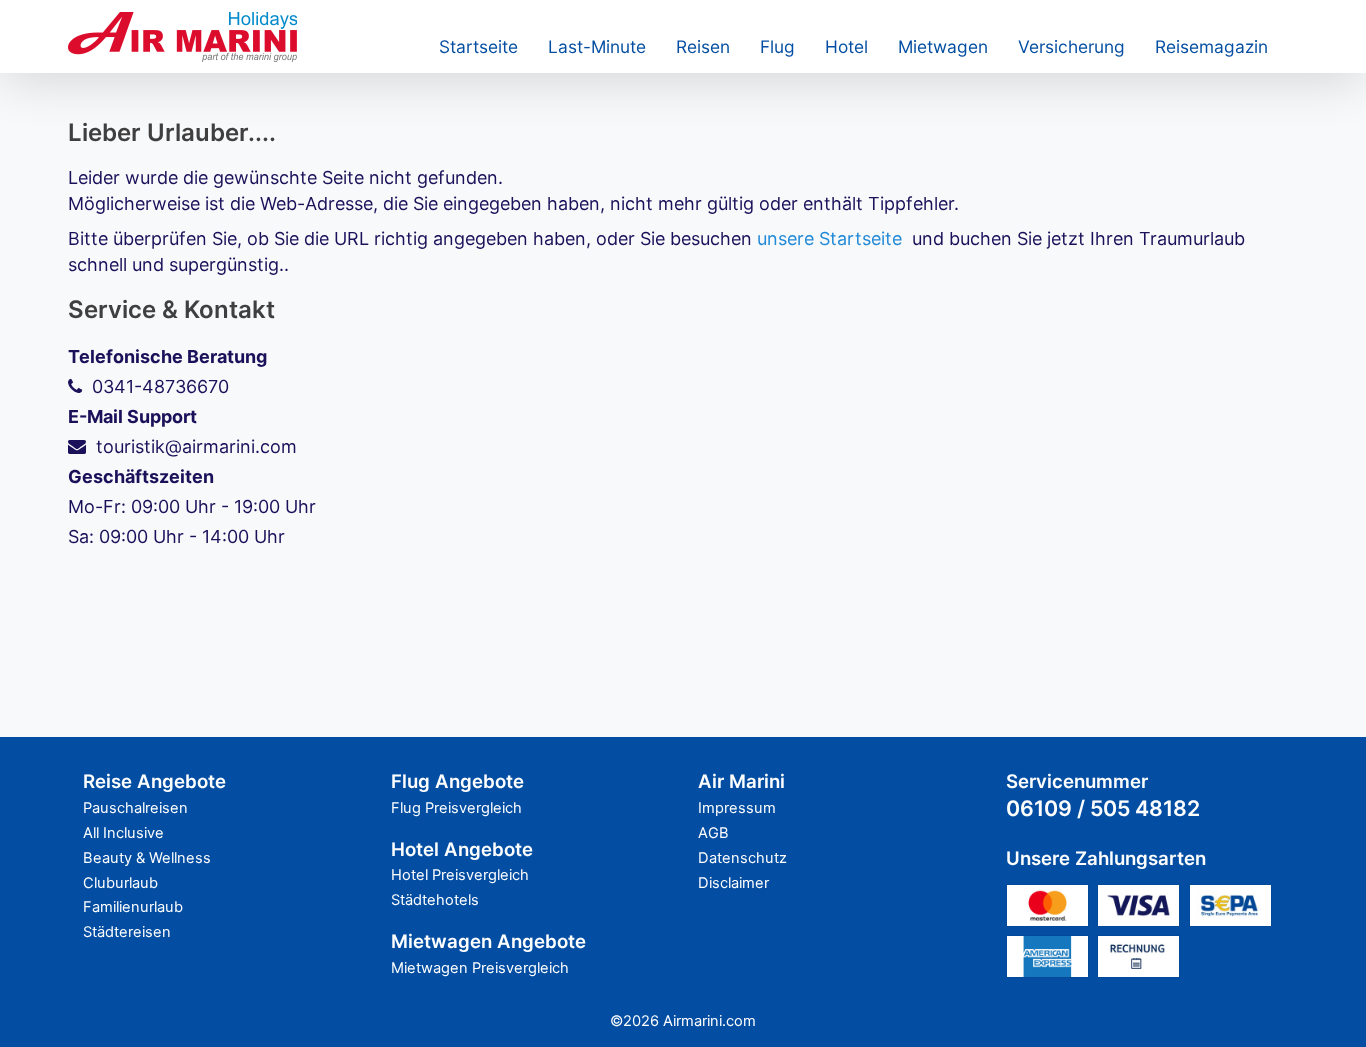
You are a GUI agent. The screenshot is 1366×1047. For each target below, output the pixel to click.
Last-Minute (597, 46)
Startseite (478, 46)
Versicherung (1071, 46)
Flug (777, 46)
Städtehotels (435, 900)
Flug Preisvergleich (456, 808)
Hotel (846, 46)
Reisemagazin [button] (1211, 46)
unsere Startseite (829, 238)
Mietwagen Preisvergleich (480, 968)
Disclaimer (733, 883)
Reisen (703, 46)
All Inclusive (123, 833)
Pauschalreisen (135, 808)
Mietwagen (943, 46)
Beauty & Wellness (147, 858)
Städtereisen (127, 932)
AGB (713, 833)
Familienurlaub (133, 907)
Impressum (737, 808)
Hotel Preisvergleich (460, 875)
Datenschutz (742, 858)
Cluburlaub (120, 883)
